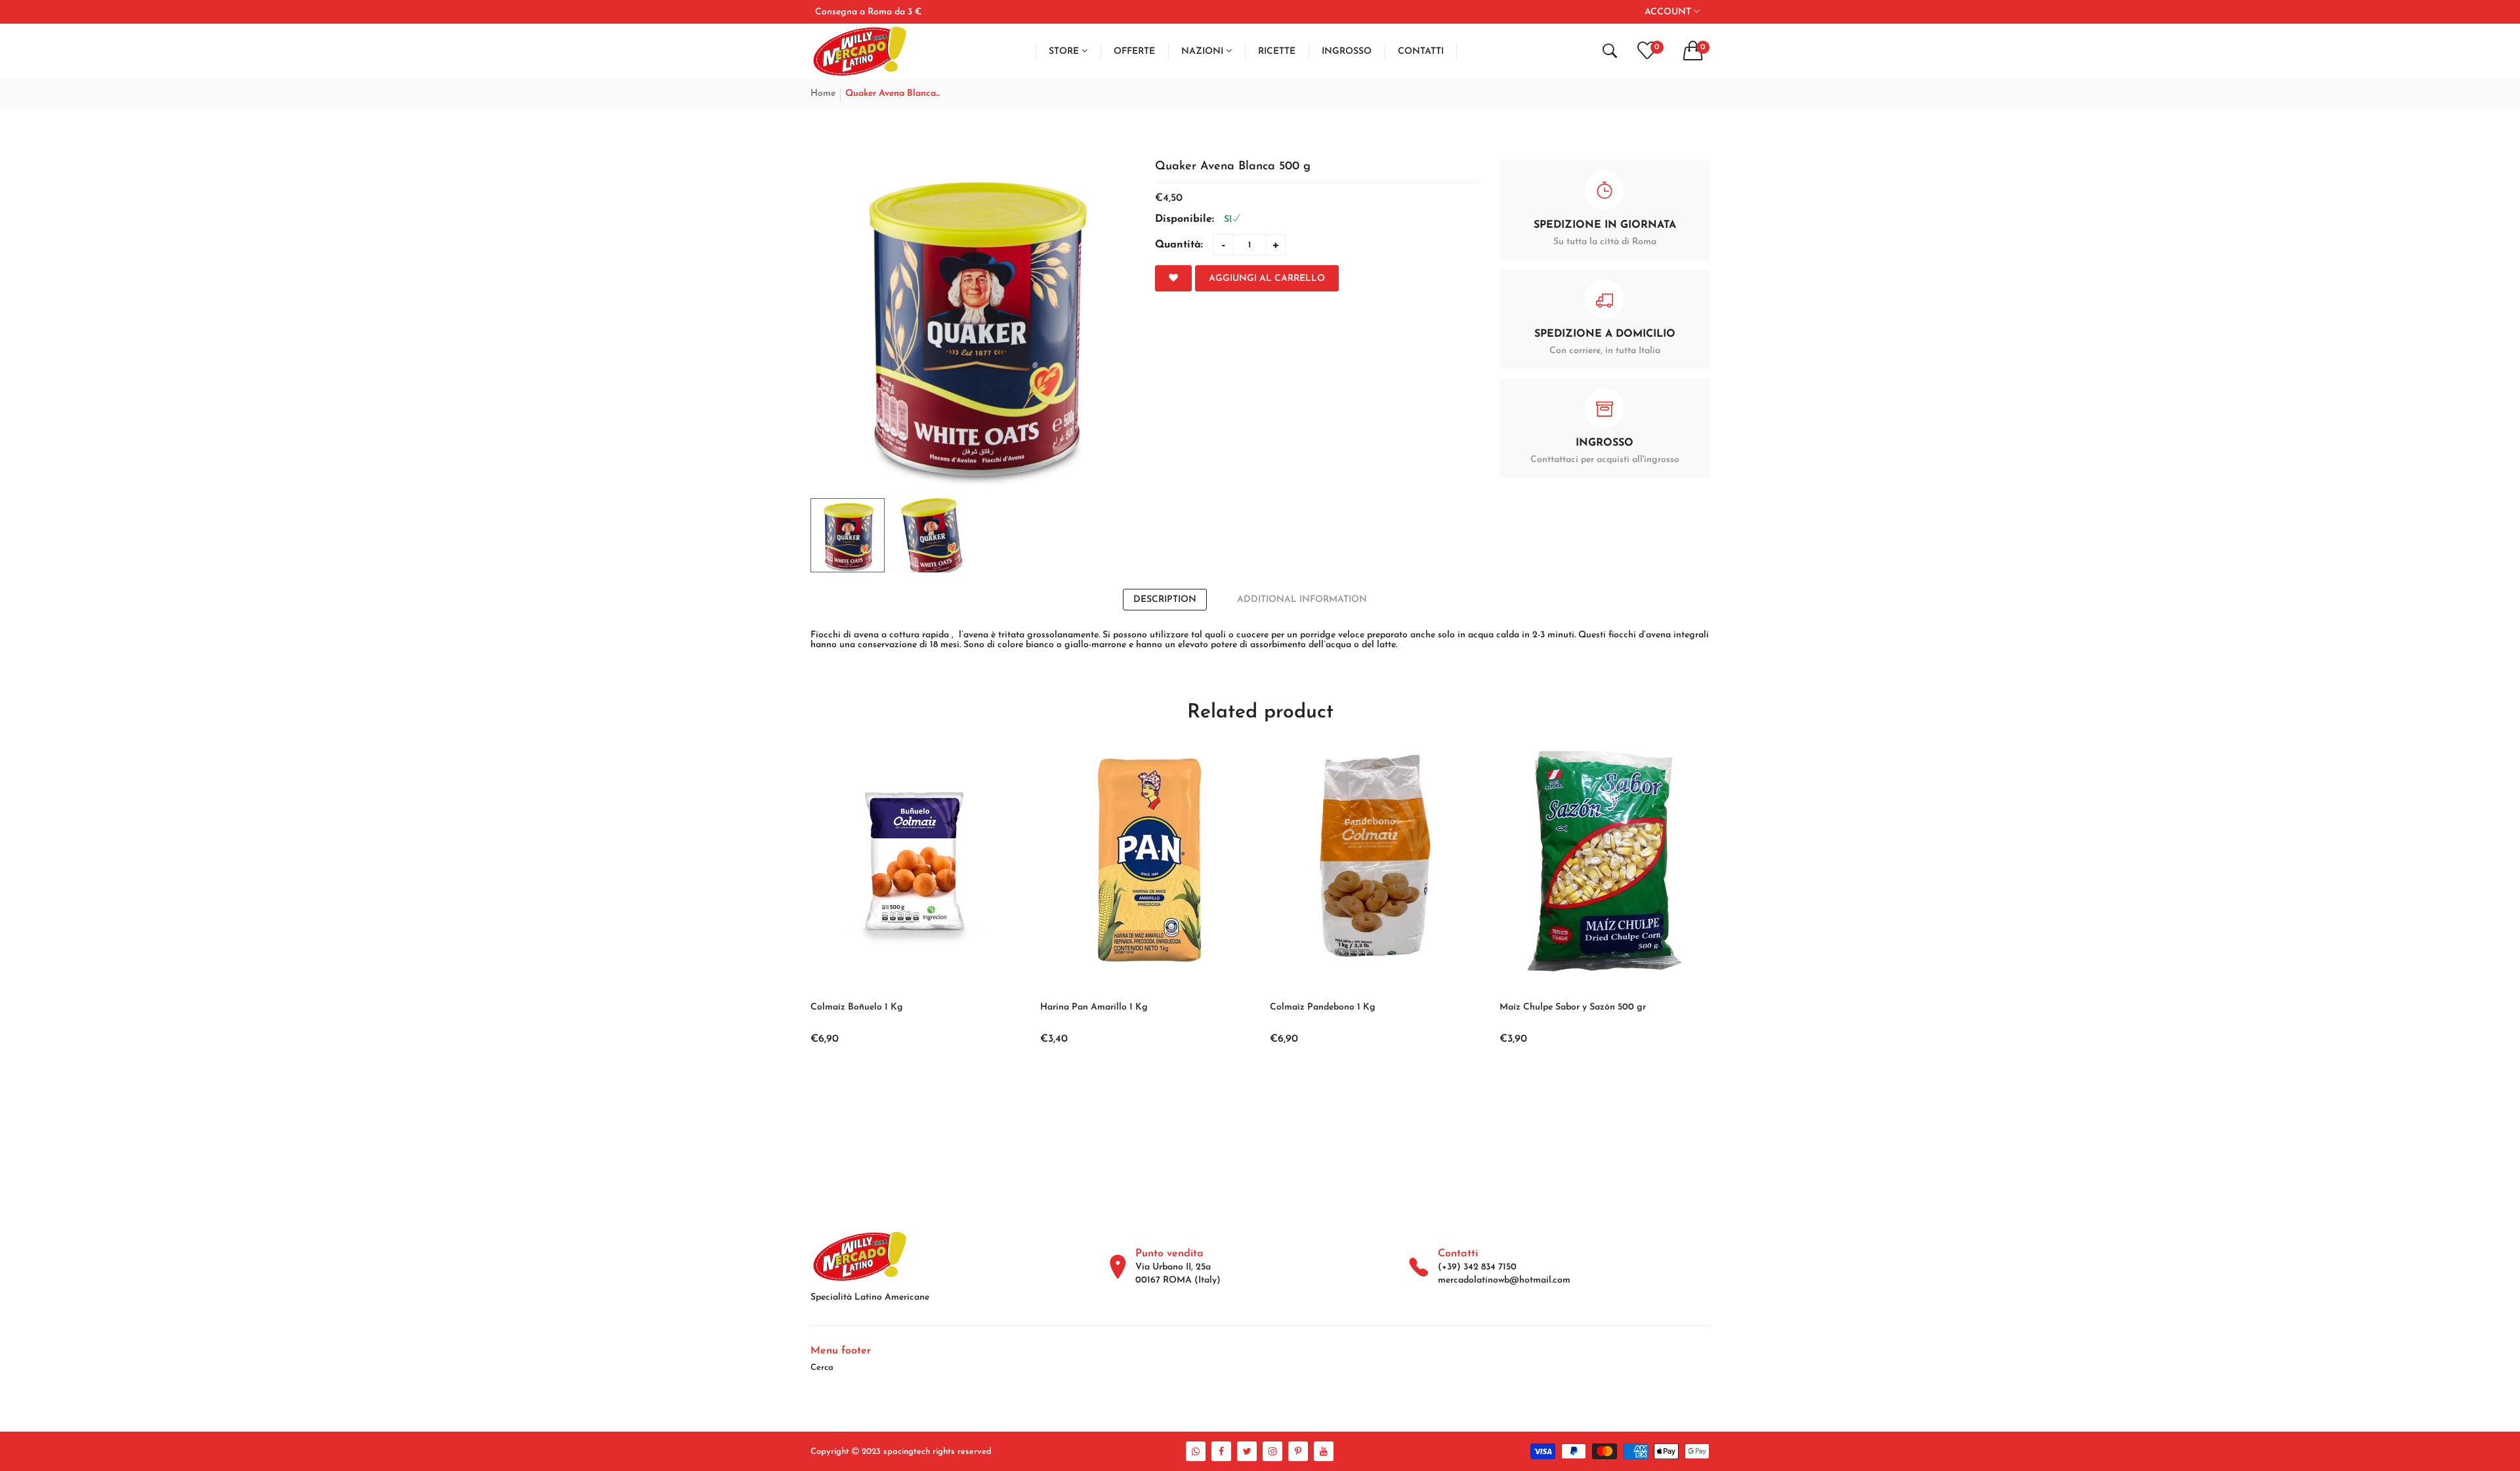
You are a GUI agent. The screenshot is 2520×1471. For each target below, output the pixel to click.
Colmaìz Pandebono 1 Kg (1323, 1007)
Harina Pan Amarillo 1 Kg (1094, 1007)
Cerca (822, 1368)
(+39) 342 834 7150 (1477, 1267)
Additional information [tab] (1302, 600)
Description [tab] (1165, 600)
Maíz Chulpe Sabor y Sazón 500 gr (1573, 1007)
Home (823, 94)
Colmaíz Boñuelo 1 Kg (857, 1007)
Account (1669, 12)
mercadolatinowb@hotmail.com (1504, 1280)
